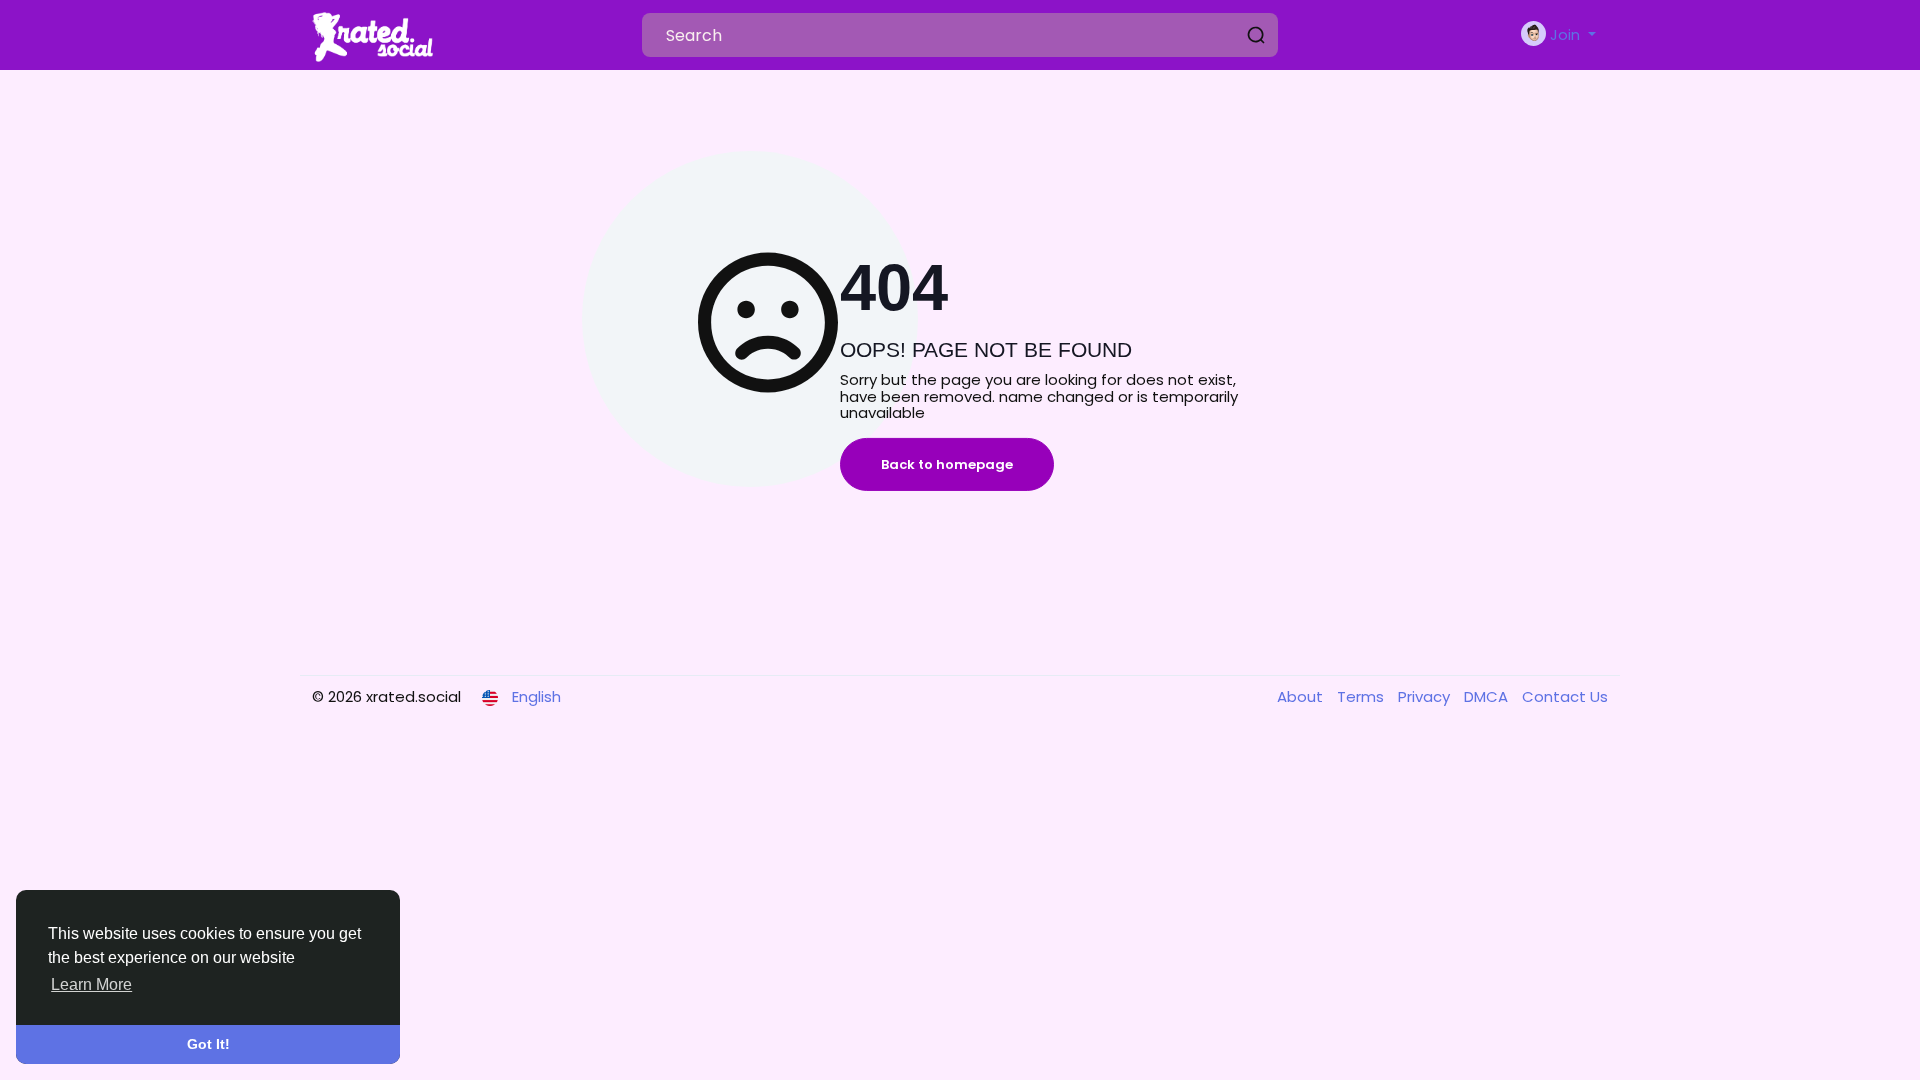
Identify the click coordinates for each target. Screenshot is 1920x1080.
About (1302, 696)
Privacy (1426, 696)
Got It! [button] (208, 1044)
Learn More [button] (91, 984)
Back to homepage (947, 464)
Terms (1362, 696)
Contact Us (1565, 696)
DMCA (1488, 696)
